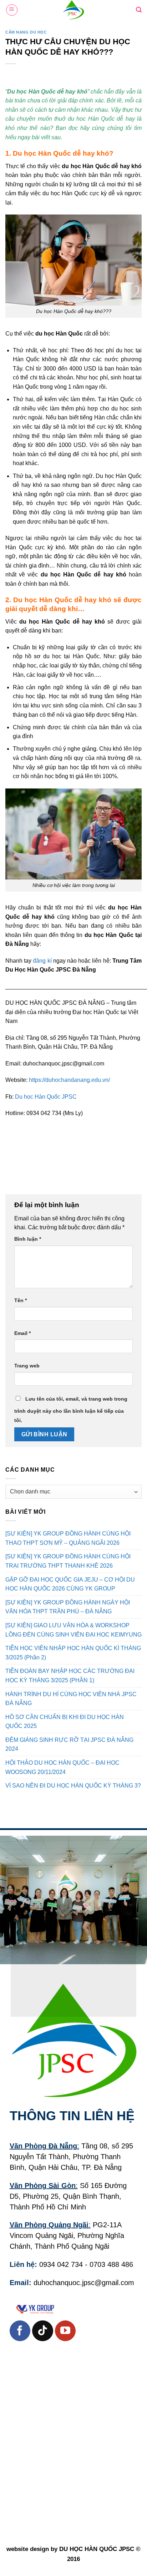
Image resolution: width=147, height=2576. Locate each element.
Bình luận (28, 1239)
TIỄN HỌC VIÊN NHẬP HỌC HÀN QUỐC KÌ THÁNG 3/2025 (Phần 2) (73, 1653)
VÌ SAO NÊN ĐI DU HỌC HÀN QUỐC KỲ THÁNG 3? (73, 1786)
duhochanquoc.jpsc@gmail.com (84, 2283)
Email (22, 1333)
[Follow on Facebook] (20, 2331)
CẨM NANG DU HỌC (26, 32)
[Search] (139, 10)
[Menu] (12, 10)
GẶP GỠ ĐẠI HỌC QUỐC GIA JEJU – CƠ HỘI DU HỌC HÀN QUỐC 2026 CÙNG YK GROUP (70, 1584)
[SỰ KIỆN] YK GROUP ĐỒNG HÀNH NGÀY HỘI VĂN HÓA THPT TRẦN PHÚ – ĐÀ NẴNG (68, 1607)
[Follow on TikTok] (42, 2331)
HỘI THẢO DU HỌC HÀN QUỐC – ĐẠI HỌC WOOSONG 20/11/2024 (62, 1767)
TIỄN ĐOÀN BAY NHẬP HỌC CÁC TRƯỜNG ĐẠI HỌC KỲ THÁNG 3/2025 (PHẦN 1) (70, 1676)
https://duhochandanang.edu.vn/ (69, 1080)
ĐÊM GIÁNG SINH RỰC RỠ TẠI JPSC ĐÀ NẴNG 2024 (69, 1745)
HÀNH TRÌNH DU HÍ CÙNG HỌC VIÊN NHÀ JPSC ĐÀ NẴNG (71, 1698)
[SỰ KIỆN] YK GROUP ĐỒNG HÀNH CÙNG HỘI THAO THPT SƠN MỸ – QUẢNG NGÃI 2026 (68, 1538)
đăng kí (42, 961)
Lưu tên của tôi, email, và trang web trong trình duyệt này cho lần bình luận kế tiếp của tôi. (71, 1410)
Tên (21, 1300)
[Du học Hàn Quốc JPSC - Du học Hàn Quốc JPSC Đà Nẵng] (73, 10)
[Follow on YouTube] (65, 2331)
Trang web (27, 1366)
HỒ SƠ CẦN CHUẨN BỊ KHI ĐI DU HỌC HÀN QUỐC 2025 (65, 1721)
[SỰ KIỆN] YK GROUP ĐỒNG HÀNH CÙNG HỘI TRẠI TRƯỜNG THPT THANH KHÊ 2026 (68, 1561)
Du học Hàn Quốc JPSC (47, 1097)
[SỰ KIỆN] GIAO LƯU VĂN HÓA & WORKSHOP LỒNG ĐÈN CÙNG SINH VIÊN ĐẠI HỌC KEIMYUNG (73, 1630)
